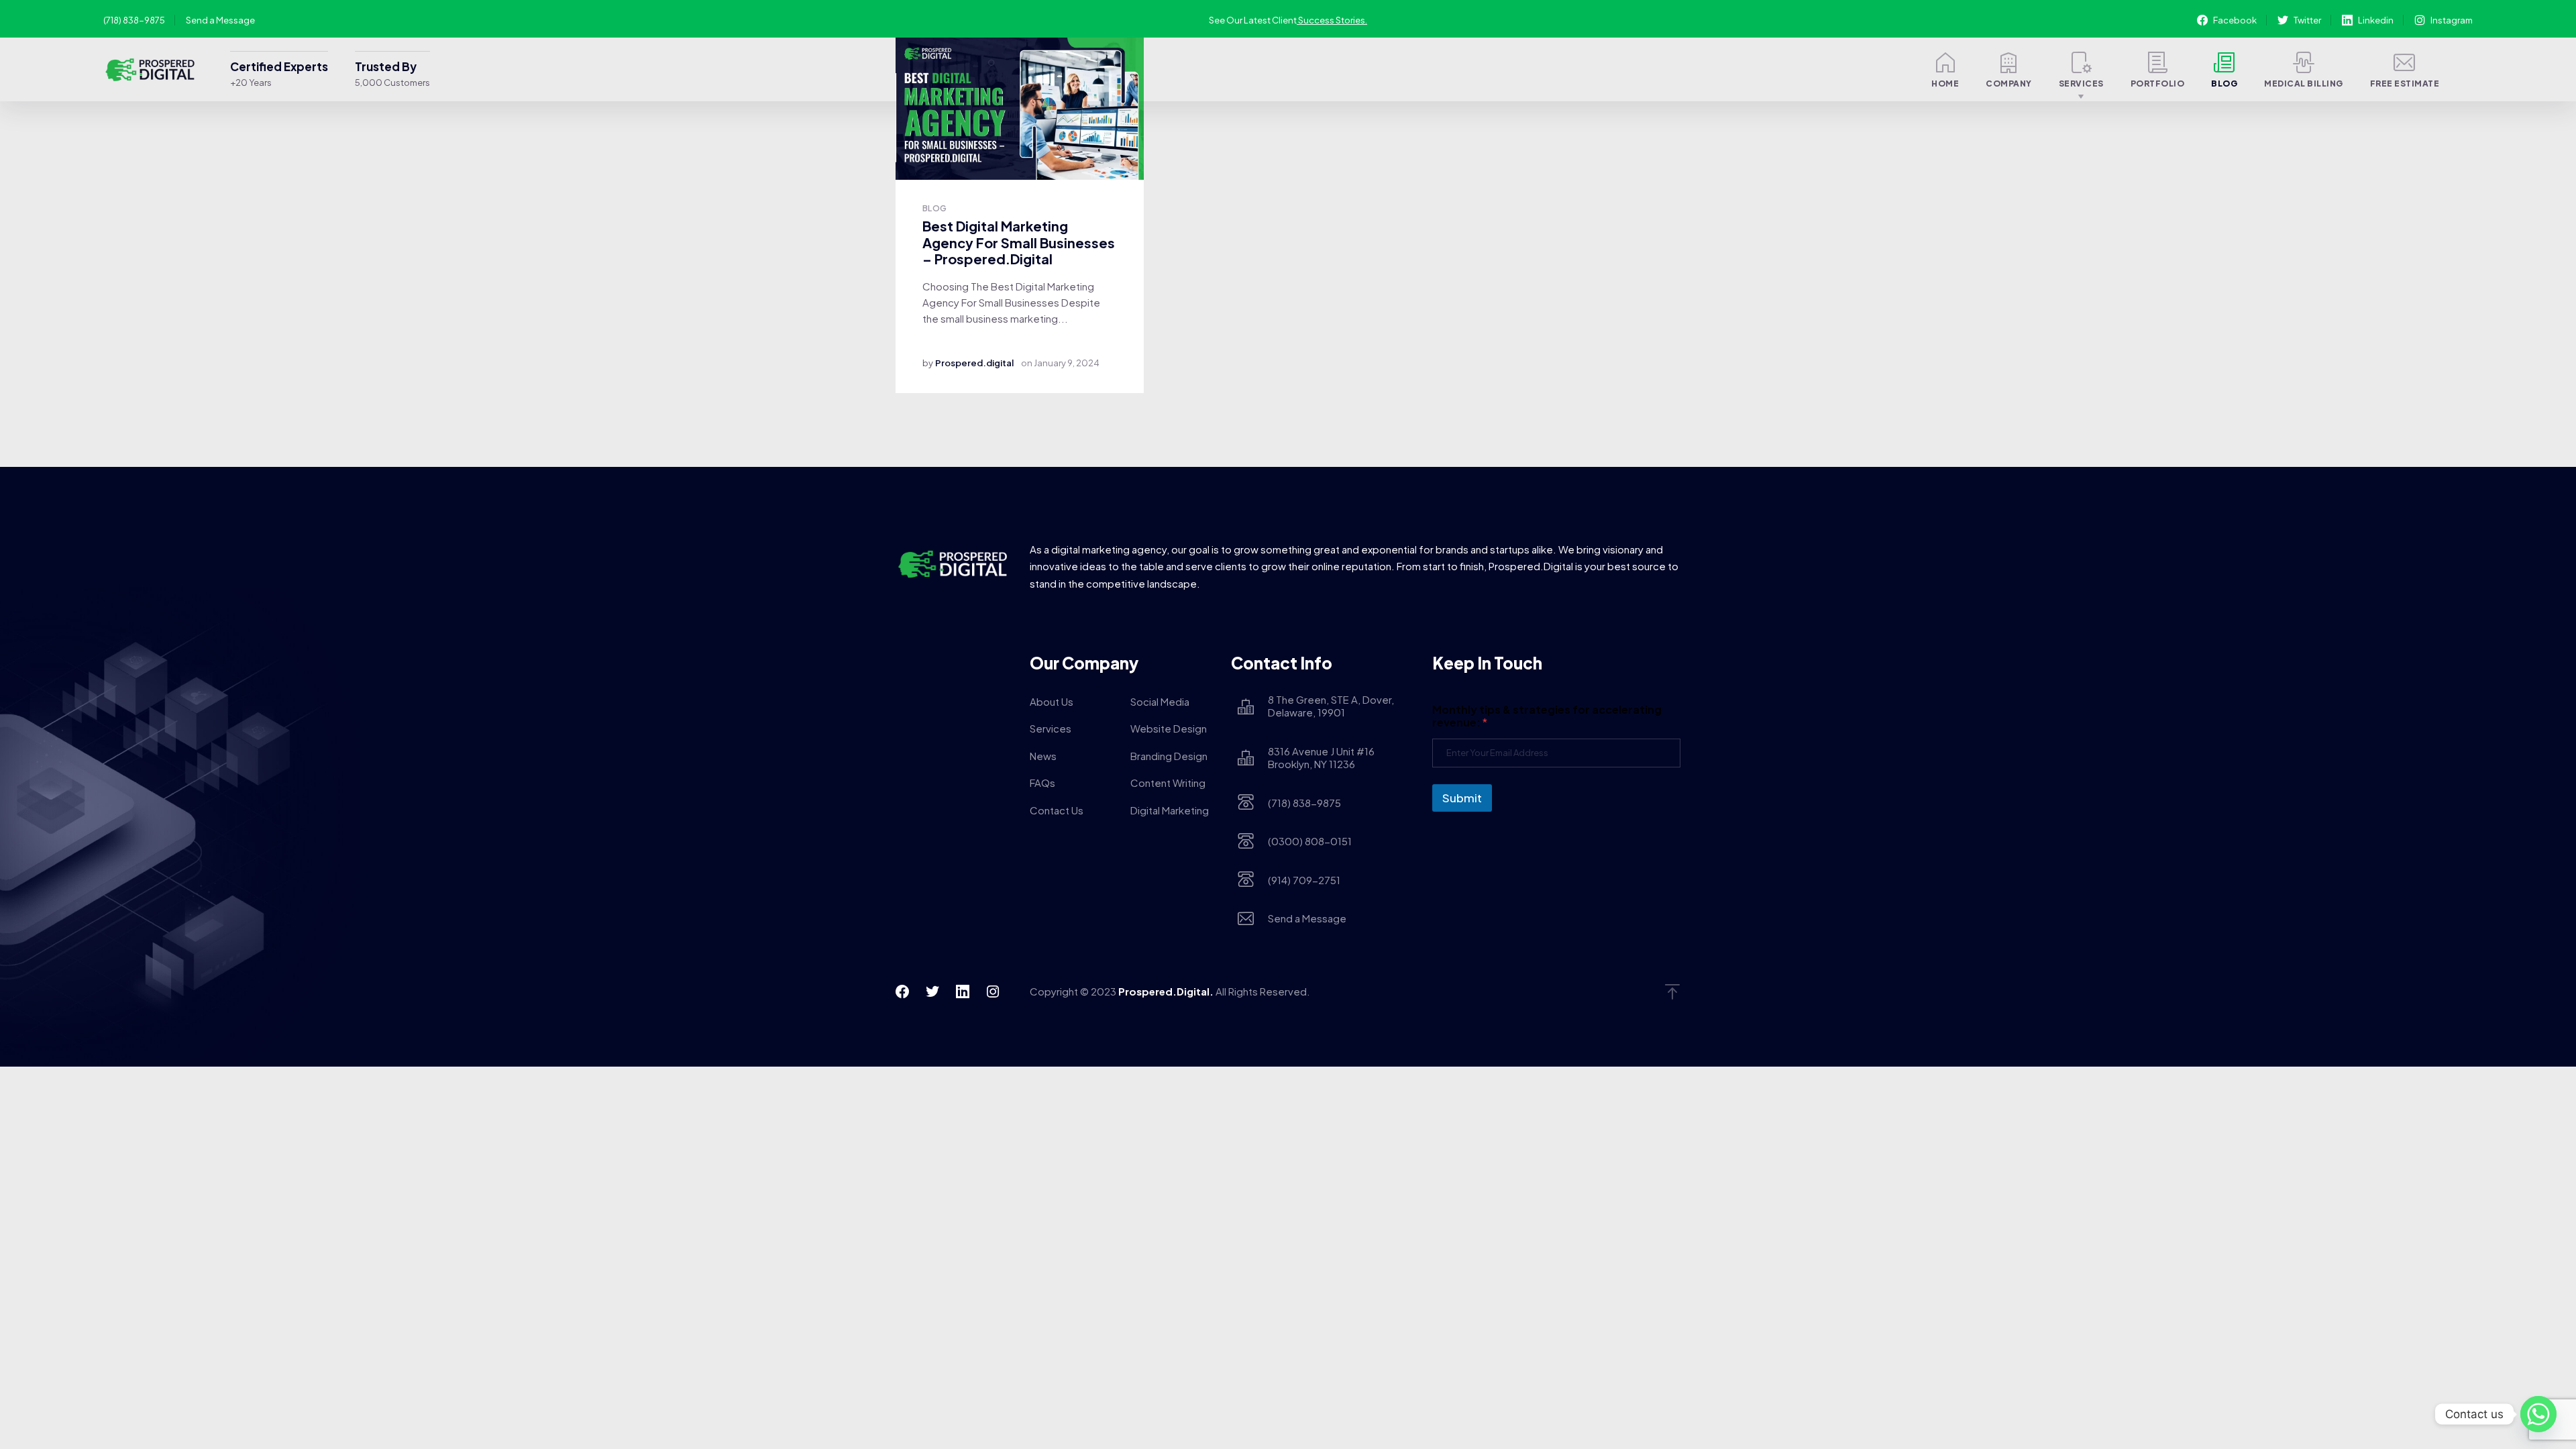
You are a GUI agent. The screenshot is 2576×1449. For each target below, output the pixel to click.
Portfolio (2158, 84)
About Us (1052, 701)
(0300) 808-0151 (1310, 841)
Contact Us (1057, 810)
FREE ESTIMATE (2405, 84)
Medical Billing (2304, 84)
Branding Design (1169, 756)
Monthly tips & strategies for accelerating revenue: (1547, 716)
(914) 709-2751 (1304, 880)
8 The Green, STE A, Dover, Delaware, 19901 (1331, 706)
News (1043, 756)
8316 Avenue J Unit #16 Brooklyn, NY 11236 (1321, 758)
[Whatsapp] (2538, 1414)
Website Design (1169, 728)
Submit (1462, 798)
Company (2009, 84)
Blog (2224, 84)
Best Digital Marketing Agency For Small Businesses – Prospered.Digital (1019, 242)
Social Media (1160, 701)
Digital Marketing (1170, 810)
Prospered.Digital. (1166, 991)
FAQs (1042, 783)
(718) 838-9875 (134, 20)
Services (2081, 84)
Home (1945, 84)
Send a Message (220, 20)
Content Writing (1168, 783)
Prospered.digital (974, 363)
